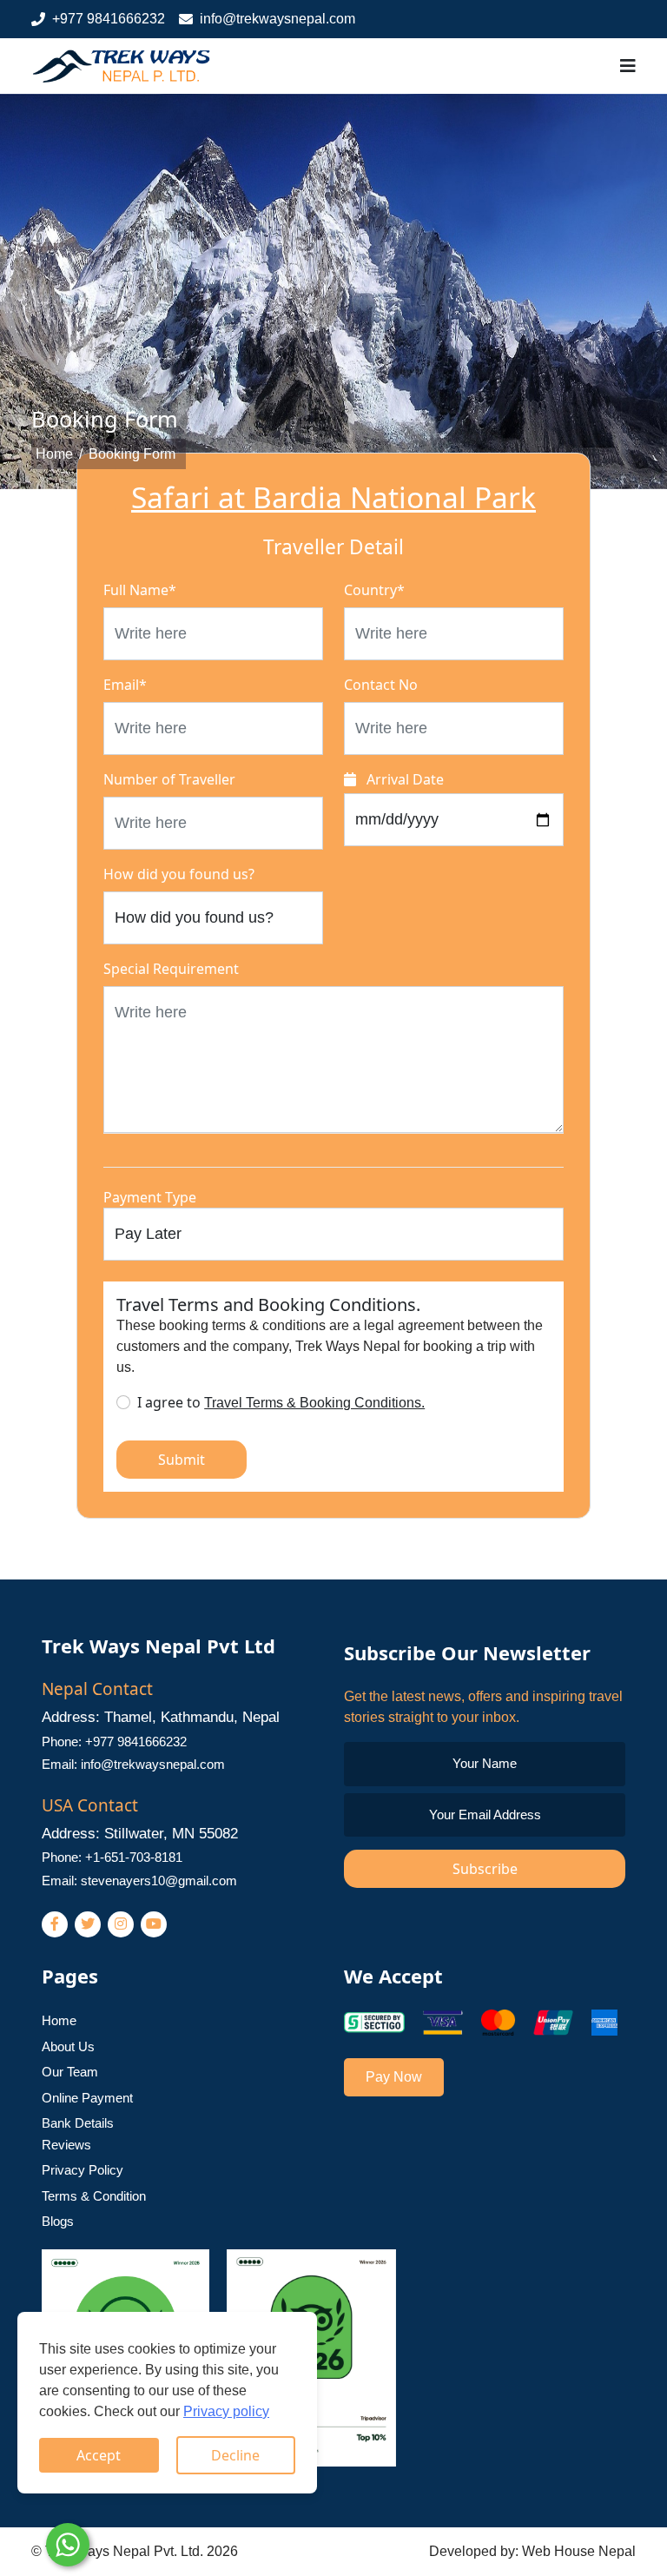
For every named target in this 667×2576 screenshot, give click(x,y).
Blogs (58, 2221)
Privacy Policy (83, 2170)
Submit (182, 1460)
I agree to (281, 1402)
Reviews (66, 2145)
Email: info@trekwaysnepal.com (133, 1764)
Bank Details (78, 2123)
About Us (68, 2046)
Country (374, 590)
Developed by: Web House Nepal (532, 2551)
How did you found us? (179, 874)
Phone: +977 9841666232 (114, 1742)
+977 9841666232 (109, 19)
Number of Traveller (169, 779)
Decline (235, 2455)
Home (54, 454)
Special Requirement (171, 969)
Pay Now (394, 2077)
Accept (99, 2455)
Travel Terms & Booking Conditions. (314, 1403)
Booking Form (132, 454)
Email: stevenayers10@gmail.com (139, 1881)
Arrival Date (403, 779)
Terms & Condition (94, 2196)
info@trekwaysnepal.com (277, 19)
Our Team (70, 2072)
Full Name (140, 590)
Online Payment (87, 2098)
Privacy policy (226, 2411)
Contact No (381, 685)
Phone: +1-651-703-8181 (112, 1857)
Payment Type (150, 1197)
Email (125, 685)
